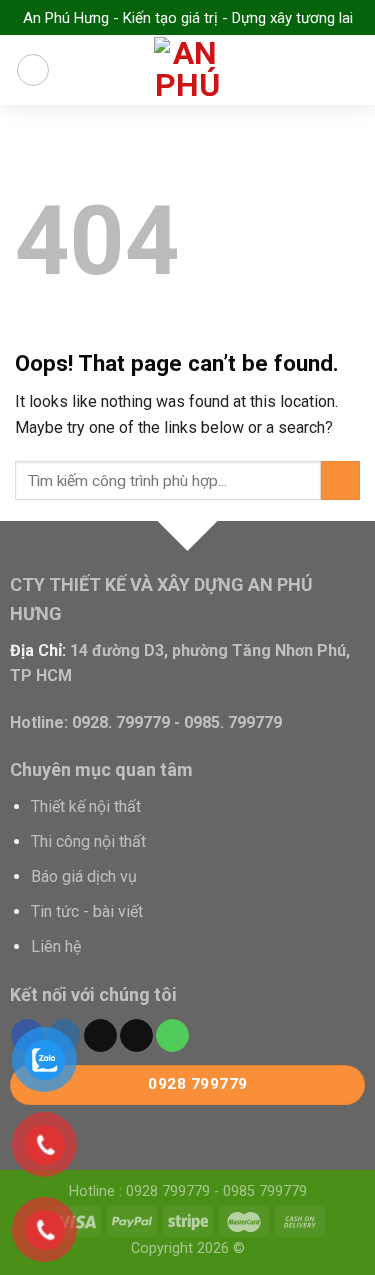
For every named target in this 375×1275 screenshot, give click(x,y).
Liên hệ (56, 946)
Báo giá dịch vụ (84, 876)
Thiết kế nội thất (86, 806)
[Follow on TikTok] (100, 1036)
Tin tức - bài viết (87, 911)
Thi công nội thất (88, 841)
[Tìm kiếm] (352, 69)
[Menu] (33, 70)
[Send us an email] (136, 1036)
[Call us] (172, 1036)
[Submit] (340, 480)
